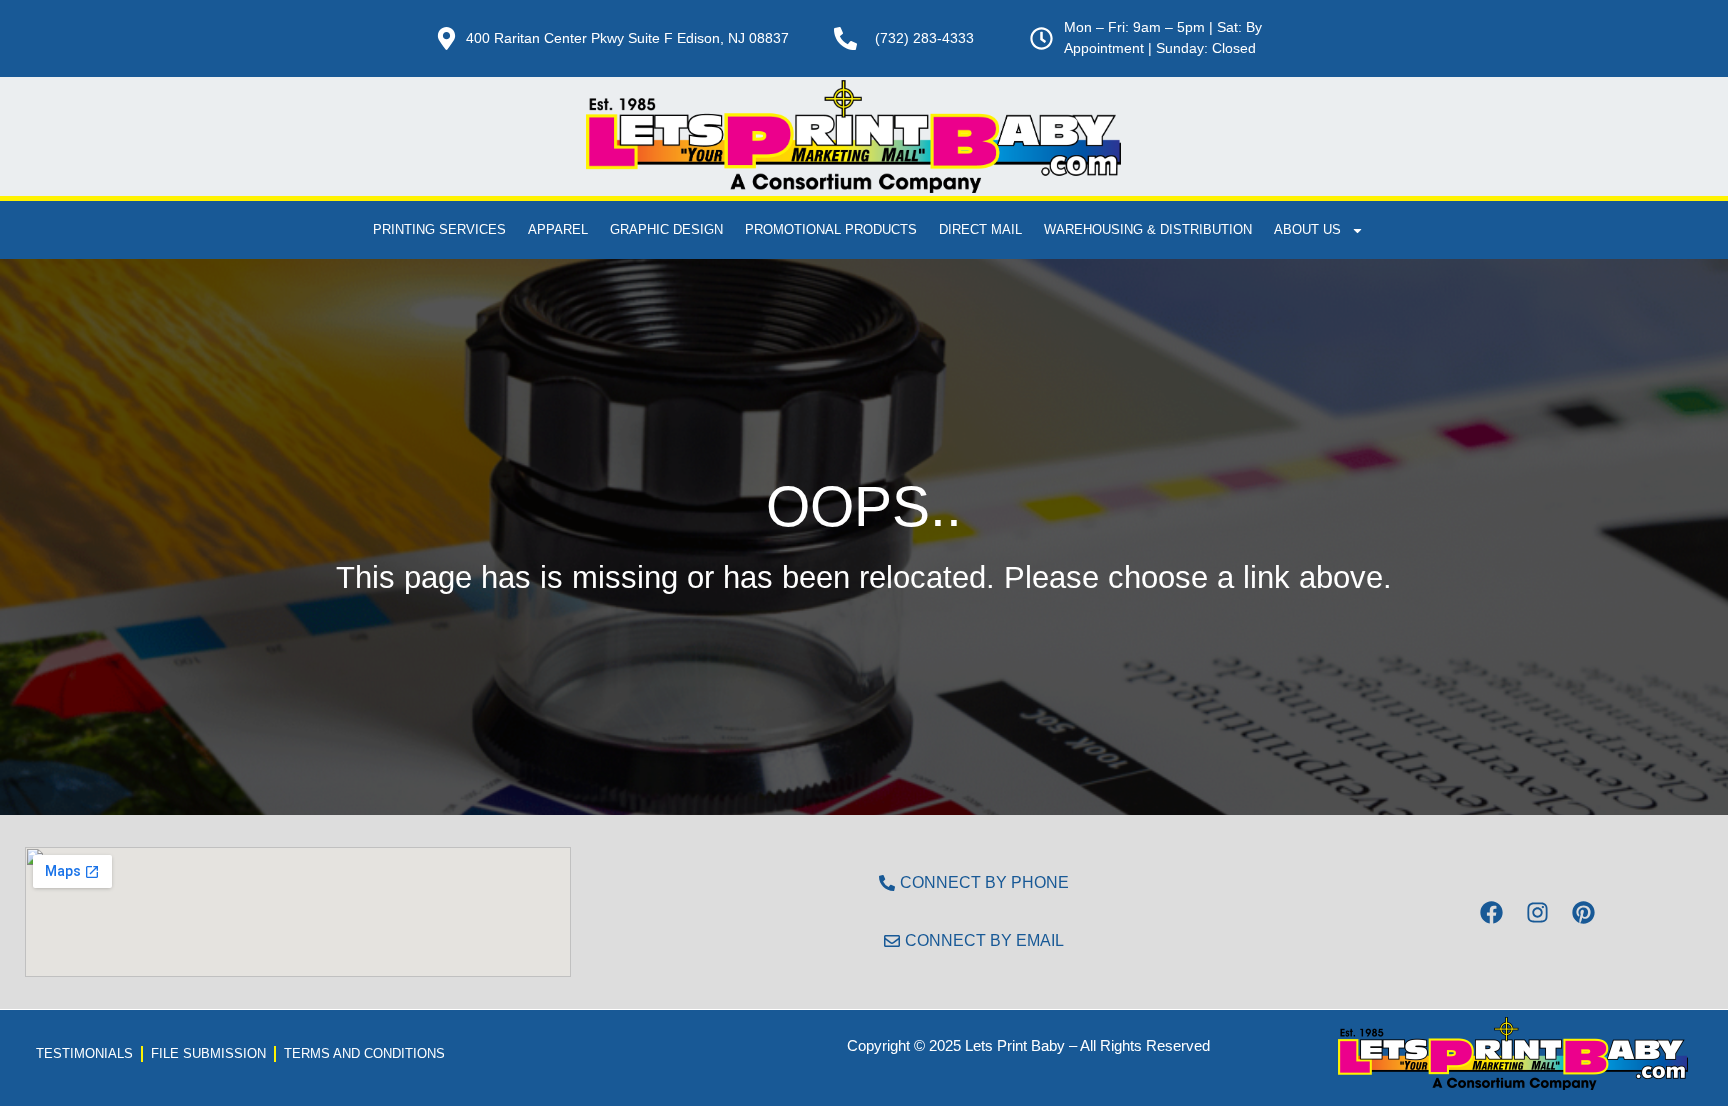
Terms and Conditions (364, 1053)
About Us (1307, 229)
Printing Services (439, 229)
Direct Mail (980, 229)
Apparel (558, 229)
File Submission (208, 1053)
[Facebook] (1491, 912)
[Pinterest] (1583, 912)
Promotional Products (831, 229)
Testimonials (84, 1053)
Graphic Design (666, 229)
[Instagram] (1537, 912)
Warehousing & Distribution (1148, 229)
